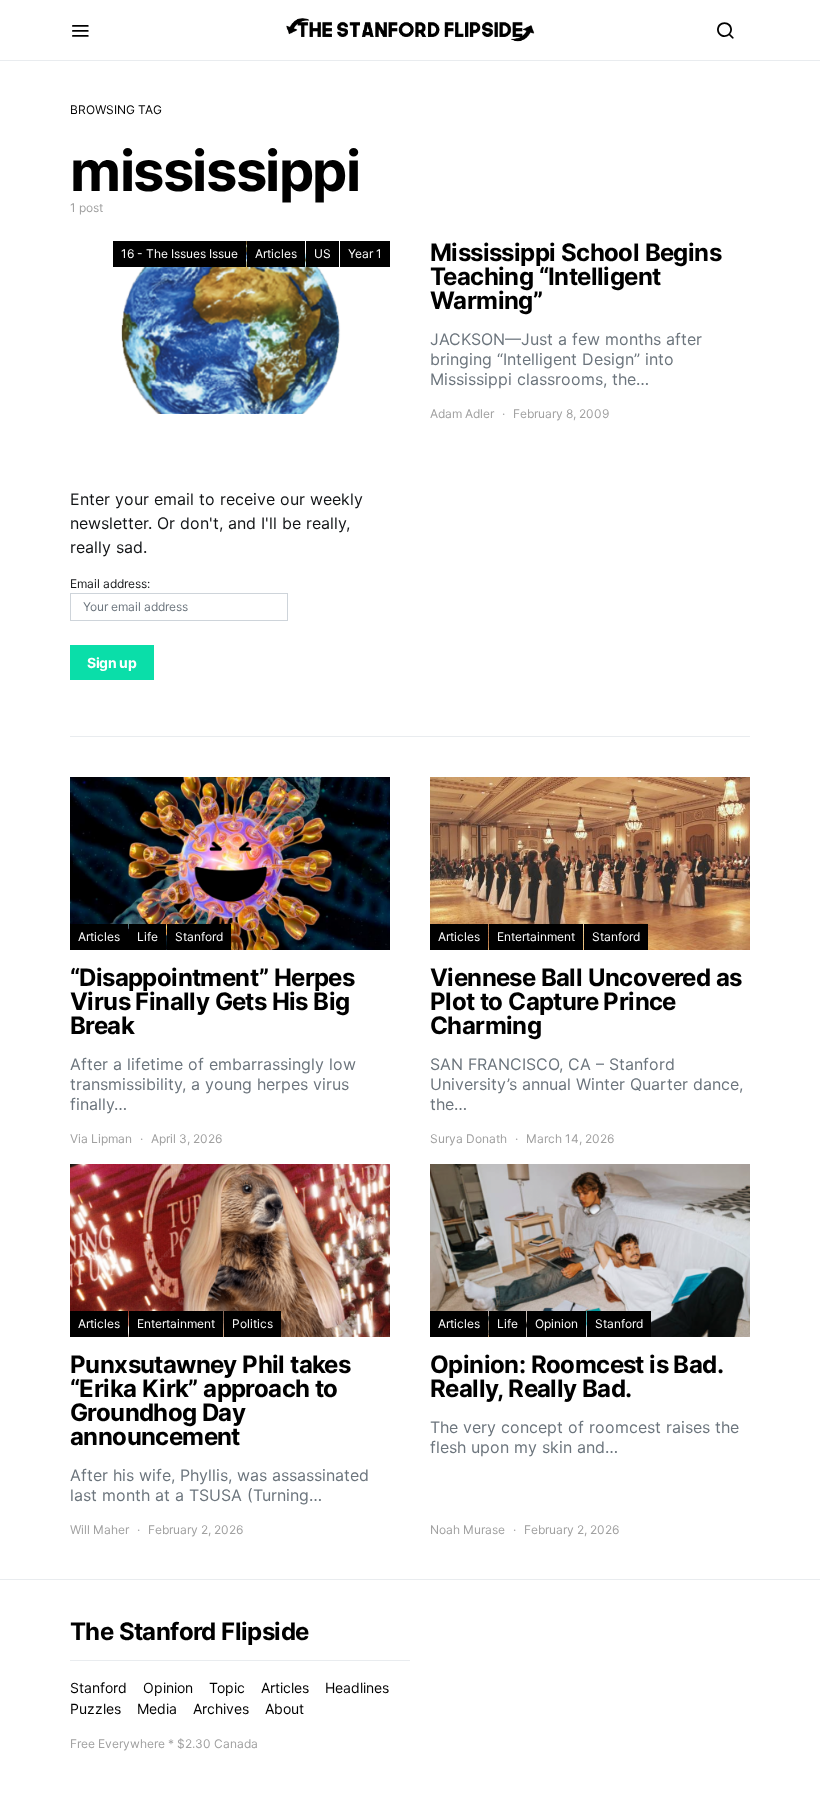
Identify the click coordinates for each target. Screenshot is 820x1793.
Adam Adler (462, 413)
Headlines (357, 1687)
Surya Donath (468, 1138)
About (284, 1708)
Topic (227, 1687)
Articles (276, 253)
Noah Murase (467, 1529)
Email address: (110, 583)
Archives (221, 1708)
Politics (252, 1323)
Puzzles (95, 1708)
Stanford (199, 936)
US (322, 253)
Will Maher (99, 1529)
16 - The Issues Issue (179, 253)
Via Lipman (101, 1138)
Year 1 (365, 253)
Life (147, 936)
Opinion (556, 1323)
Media (157, 1708)
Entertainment (536, 936)
